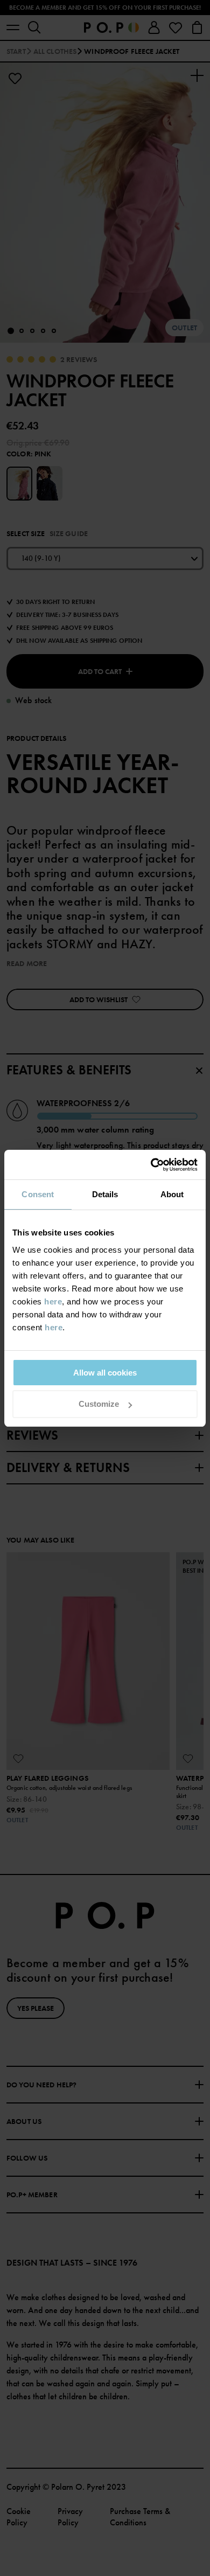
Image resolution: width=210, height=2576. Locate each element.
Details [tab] (105, 1194)
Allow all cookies (105, 1373)
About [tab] (172, 1194)
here (53, 1301)
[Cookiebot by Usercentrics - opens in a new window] (151, 1165)
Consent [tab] (38, 1194)
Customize (99, 1404)
